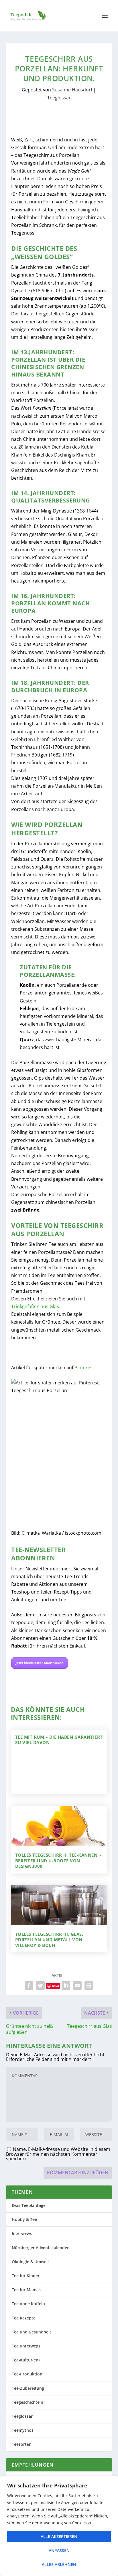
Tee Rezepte (24, 2318)
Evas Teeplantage (29, 2205)
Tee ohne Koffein (28, 2304)
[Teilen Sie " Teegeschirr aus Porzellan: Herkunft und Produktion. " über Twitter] (40, 1985)
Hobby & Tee (24, 2219)
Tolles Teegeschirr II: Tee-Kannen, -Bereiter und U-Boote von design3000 (58, 1861)
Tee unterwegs (26, 2346)
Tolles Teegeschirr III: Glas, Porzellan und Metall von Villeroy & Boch (49, 1940)
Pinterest (84, 1368)
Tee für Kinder (26, 2276)
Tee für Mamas (26, 2290)
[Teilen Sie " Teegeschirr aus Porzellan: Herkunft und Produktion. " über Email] (77, 1985)
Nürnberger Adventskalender (40, 2248)
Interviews (22, 2233)
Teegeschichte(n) (28, 2402)
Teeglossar (59, 98)
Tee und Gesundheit (32, 2332)
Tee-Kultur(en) (26, 2360)
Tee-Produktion (27, 2374)
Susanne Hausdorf (72, 90)
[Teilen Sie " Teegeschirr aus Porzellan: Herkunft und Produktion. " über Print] (89, 1985)
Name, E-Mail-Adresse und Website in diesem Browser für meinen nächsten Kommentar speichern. (58, 2154)
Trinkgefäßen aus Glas (35, 1306)
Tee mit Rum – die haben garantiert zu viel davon (59, 1740)
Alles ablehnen (59, 2564)
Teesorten (22, 2444)
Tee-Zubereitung (28, 2388)
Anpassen (59, 2550)
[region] (59, 2526)
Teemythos (23, 2430)
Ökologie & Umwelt (31, 2262)
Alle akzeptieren (59, 2536)
